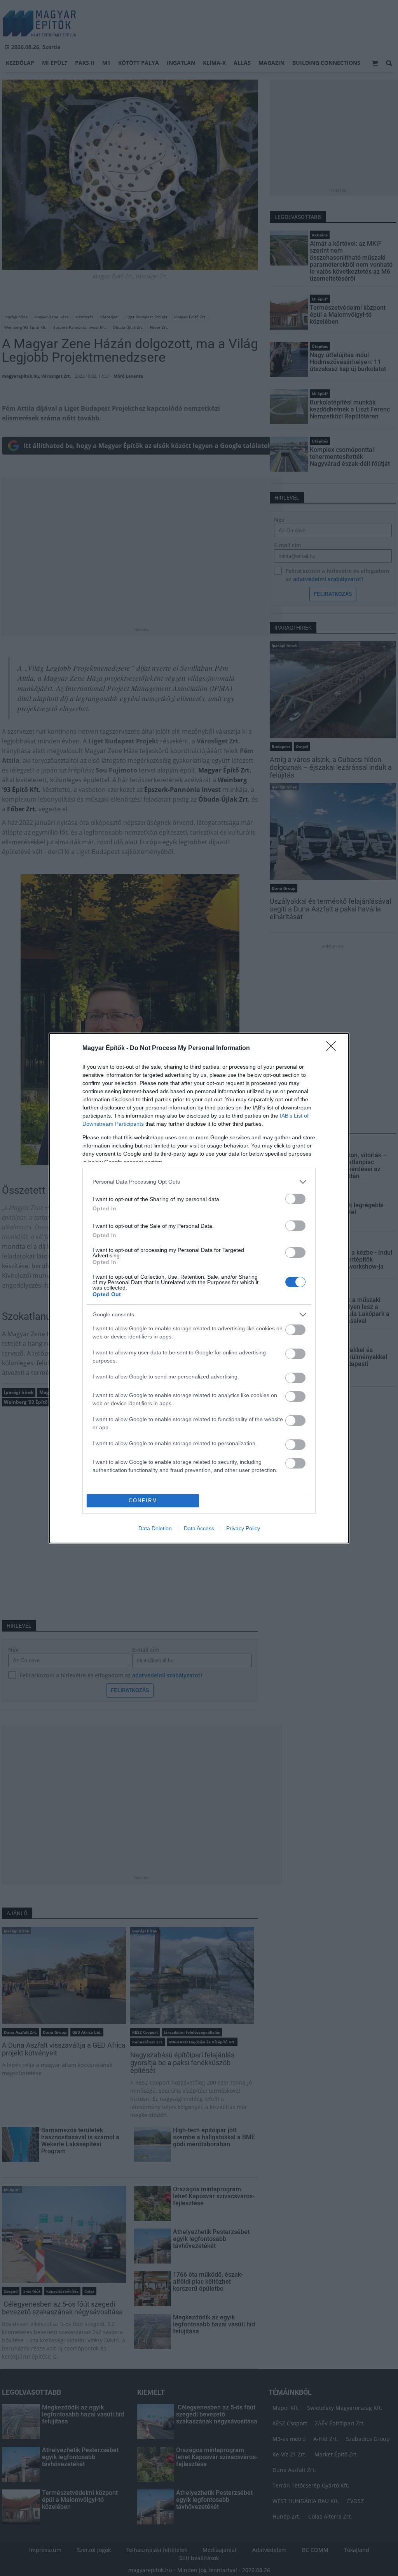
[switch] (295, 1199)
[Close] (333, 1048)
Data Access (199, 1528)
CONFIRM (143, 1501)
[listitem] (199, 1182)
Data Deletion (155, 1528)
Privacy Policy (243, 1528)
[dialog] (199, 1288)
